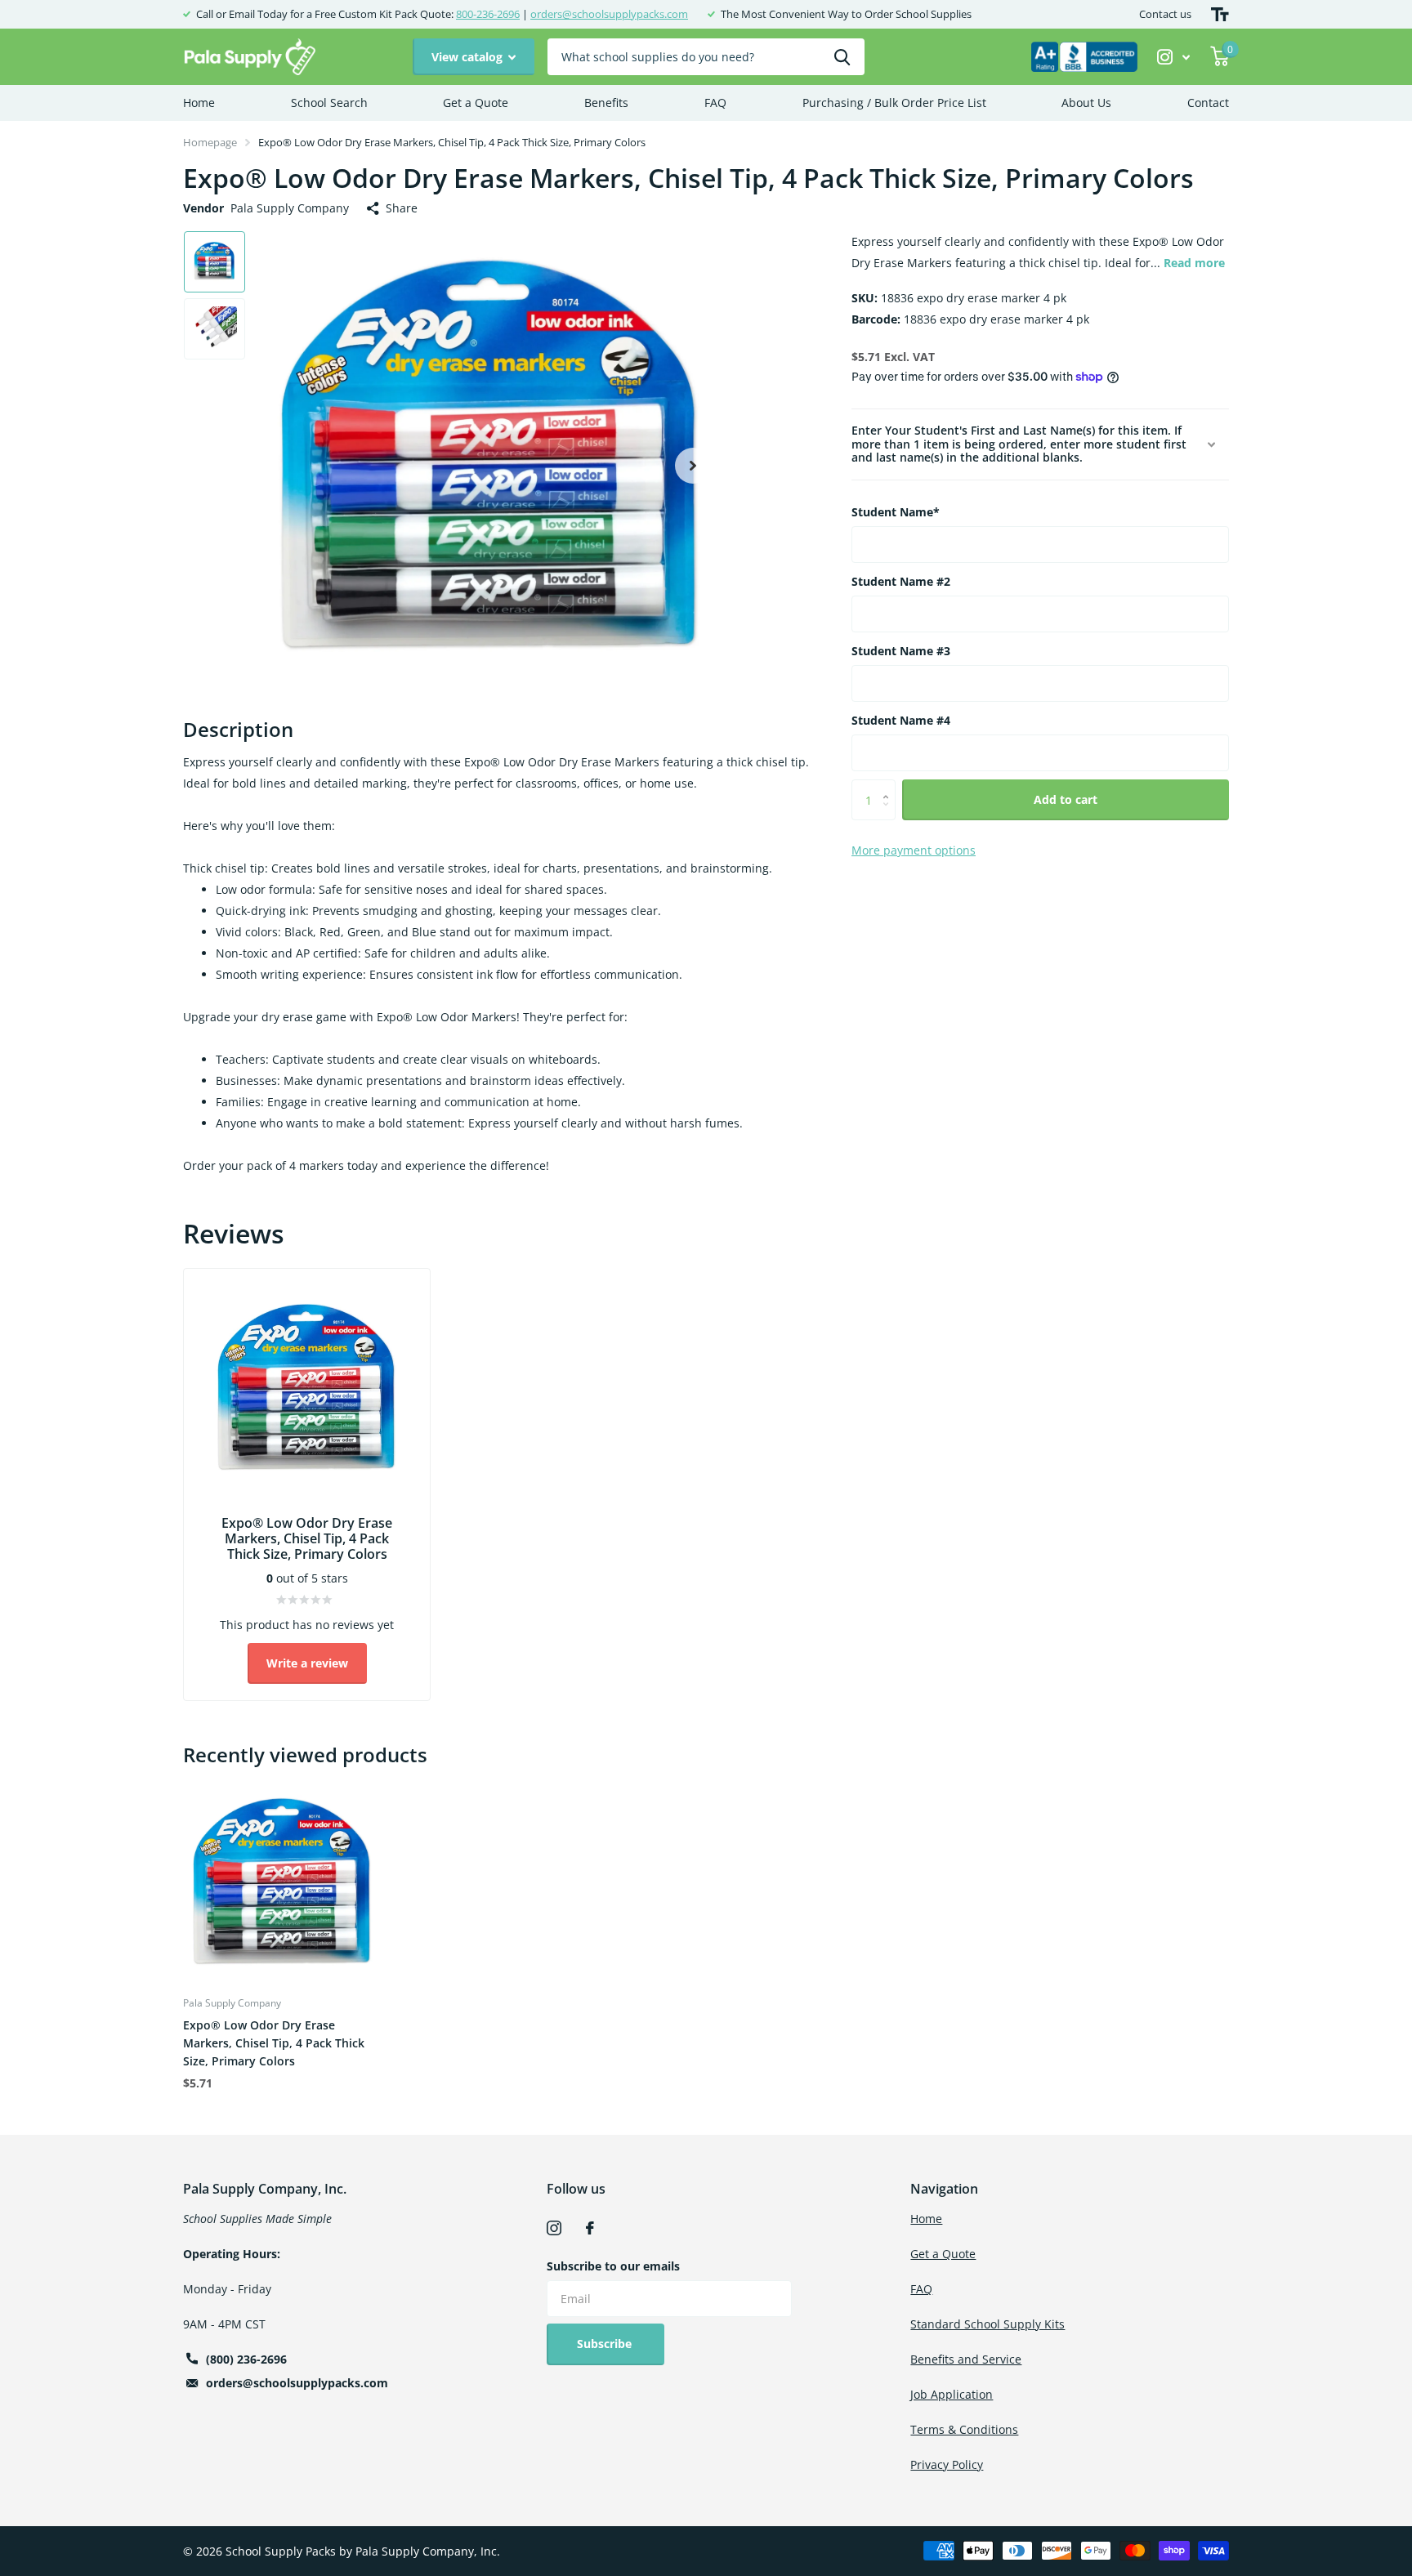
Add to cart (1066, 799)
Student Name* (896, 512)
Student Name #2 (901, 581)
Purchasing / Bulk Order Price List (894, 103)
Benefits (606, 103)
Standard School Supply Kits (988, 2324)
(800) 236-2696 (246, 2359)
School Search (329, 103)
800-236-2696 (488, 14)
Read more (1194, 263)
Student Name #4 (901, 720)
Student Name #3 (901, 651)
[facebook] (590, 2228)
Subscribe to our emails (613, 2266)
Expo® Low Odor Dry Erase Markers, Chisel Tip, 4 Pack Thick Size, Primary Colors (274, 2043)
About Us (1086, 103)
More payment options (914, 850)
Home (199, 103)
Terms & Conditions (964, 2429)
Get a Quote (476, 103)
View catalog (469, 57)
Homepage (210, 142)
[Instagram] (554, 2228)
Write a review (307, 1663)
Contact (1208, 103)
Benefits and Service (966, 2359)
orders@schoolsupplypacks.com (609, 14)
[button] (693, 465)
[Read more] (1174, 57)
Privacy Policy (947, 2464)
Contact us (1165, 14)
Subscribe (606, 2344)
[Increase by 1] (889, 786)
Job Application (952, 2394)
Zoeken (842, 57)
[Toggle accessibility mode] (1220, 14)
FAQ (715, 103)
